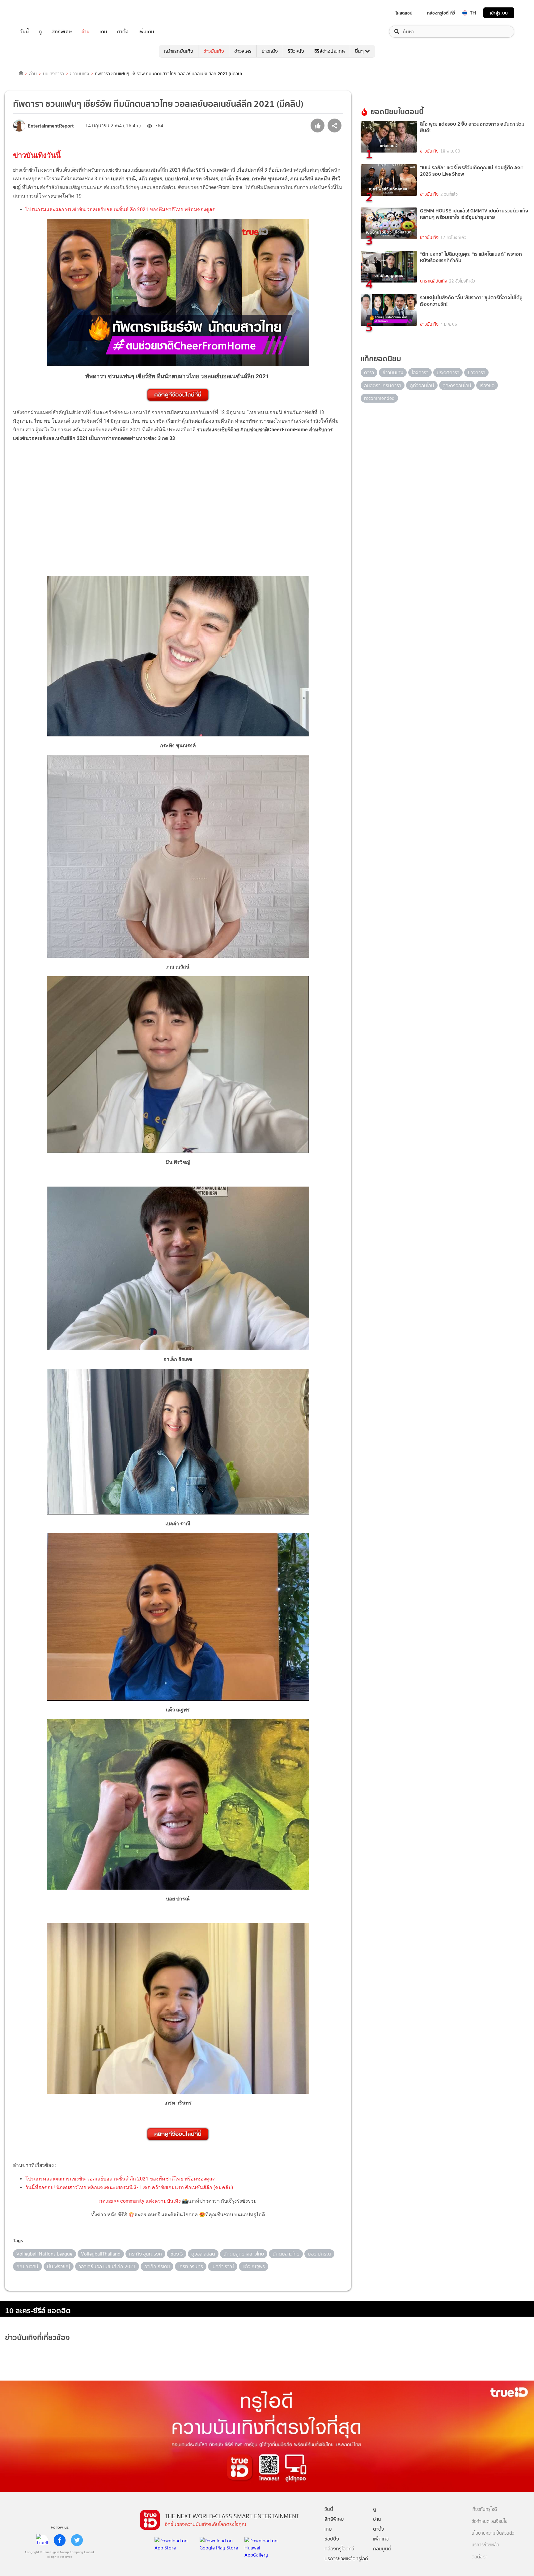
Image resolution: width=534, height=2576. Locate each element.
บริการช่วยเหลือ (485, 2545)
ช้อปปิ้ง (332, 2539)
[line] (42, 2540)
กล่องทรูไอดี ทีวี (441, 13)
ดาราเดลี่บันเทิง (434, 281)
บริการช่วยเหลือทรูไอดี (346, 2559)
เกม (103, 32)
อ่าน (86, 32)
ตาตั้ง (123, 32)
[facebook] (60, 2540)
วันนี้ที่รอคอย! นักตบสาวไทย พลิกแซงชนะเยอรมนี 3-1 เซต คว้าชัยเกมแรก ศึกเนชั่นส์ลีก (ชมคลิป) (129, 2187)
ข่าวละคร (243, 51)
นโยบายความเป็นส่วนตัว (493, 2533)
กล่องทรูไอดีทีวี (339, 2549)
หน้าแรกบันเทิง (179, 51)
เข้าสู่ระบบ (499, 13)
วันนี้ (24, 32)
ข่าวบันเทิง (214, 51)
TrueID (38, 13)
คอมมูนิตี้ (382, 2549)
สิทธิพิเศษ (62, 32)
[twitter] (77, 2540)
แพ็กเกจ (381, 2539)
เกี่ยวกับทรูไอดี (484, 2509)
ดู (40, 32)
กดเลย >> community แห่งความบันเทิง (140, 2201)
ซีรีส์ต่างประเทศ (330, 51)
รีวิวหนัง (296, 51)
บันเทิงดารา (53, 74)
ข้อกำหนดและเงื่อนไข (489, 2522)
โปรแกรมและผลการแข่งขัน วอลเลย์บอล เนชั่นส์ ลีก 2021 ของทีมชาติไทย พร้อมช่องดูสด (120, 209)
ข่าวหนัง (270, 51)
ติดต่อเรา (480, 2557)
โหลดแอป (404, 13)
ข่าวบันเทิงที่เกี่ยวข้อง (37, 2337)
